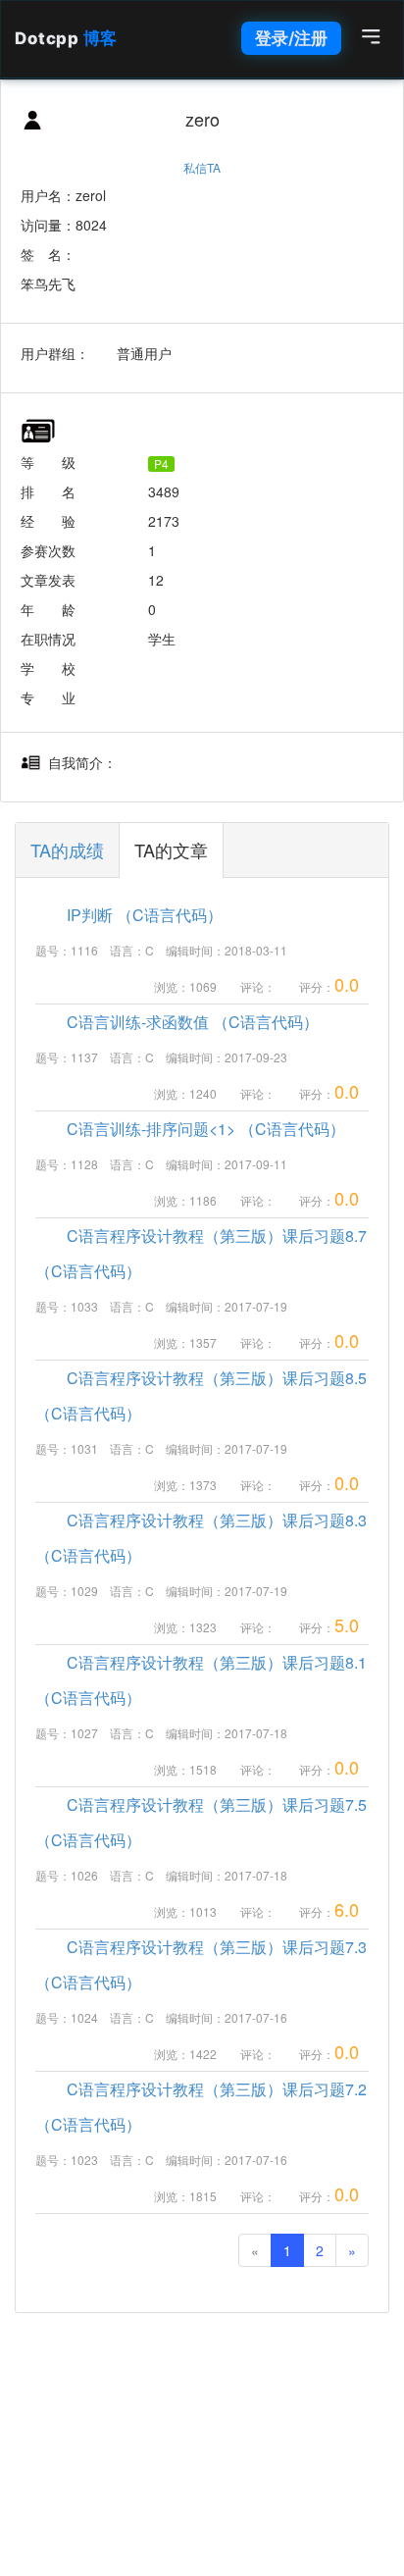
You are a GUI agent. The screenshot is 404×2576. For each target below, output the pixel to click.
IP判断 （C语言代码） (129, 915)
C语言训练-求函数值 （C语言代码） (177, 1022)
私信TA (202, 167)
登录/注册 (291, 38)
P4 (161, 464)
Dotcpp (66, 38)
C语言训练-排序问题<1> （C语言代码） (190, 1129)
